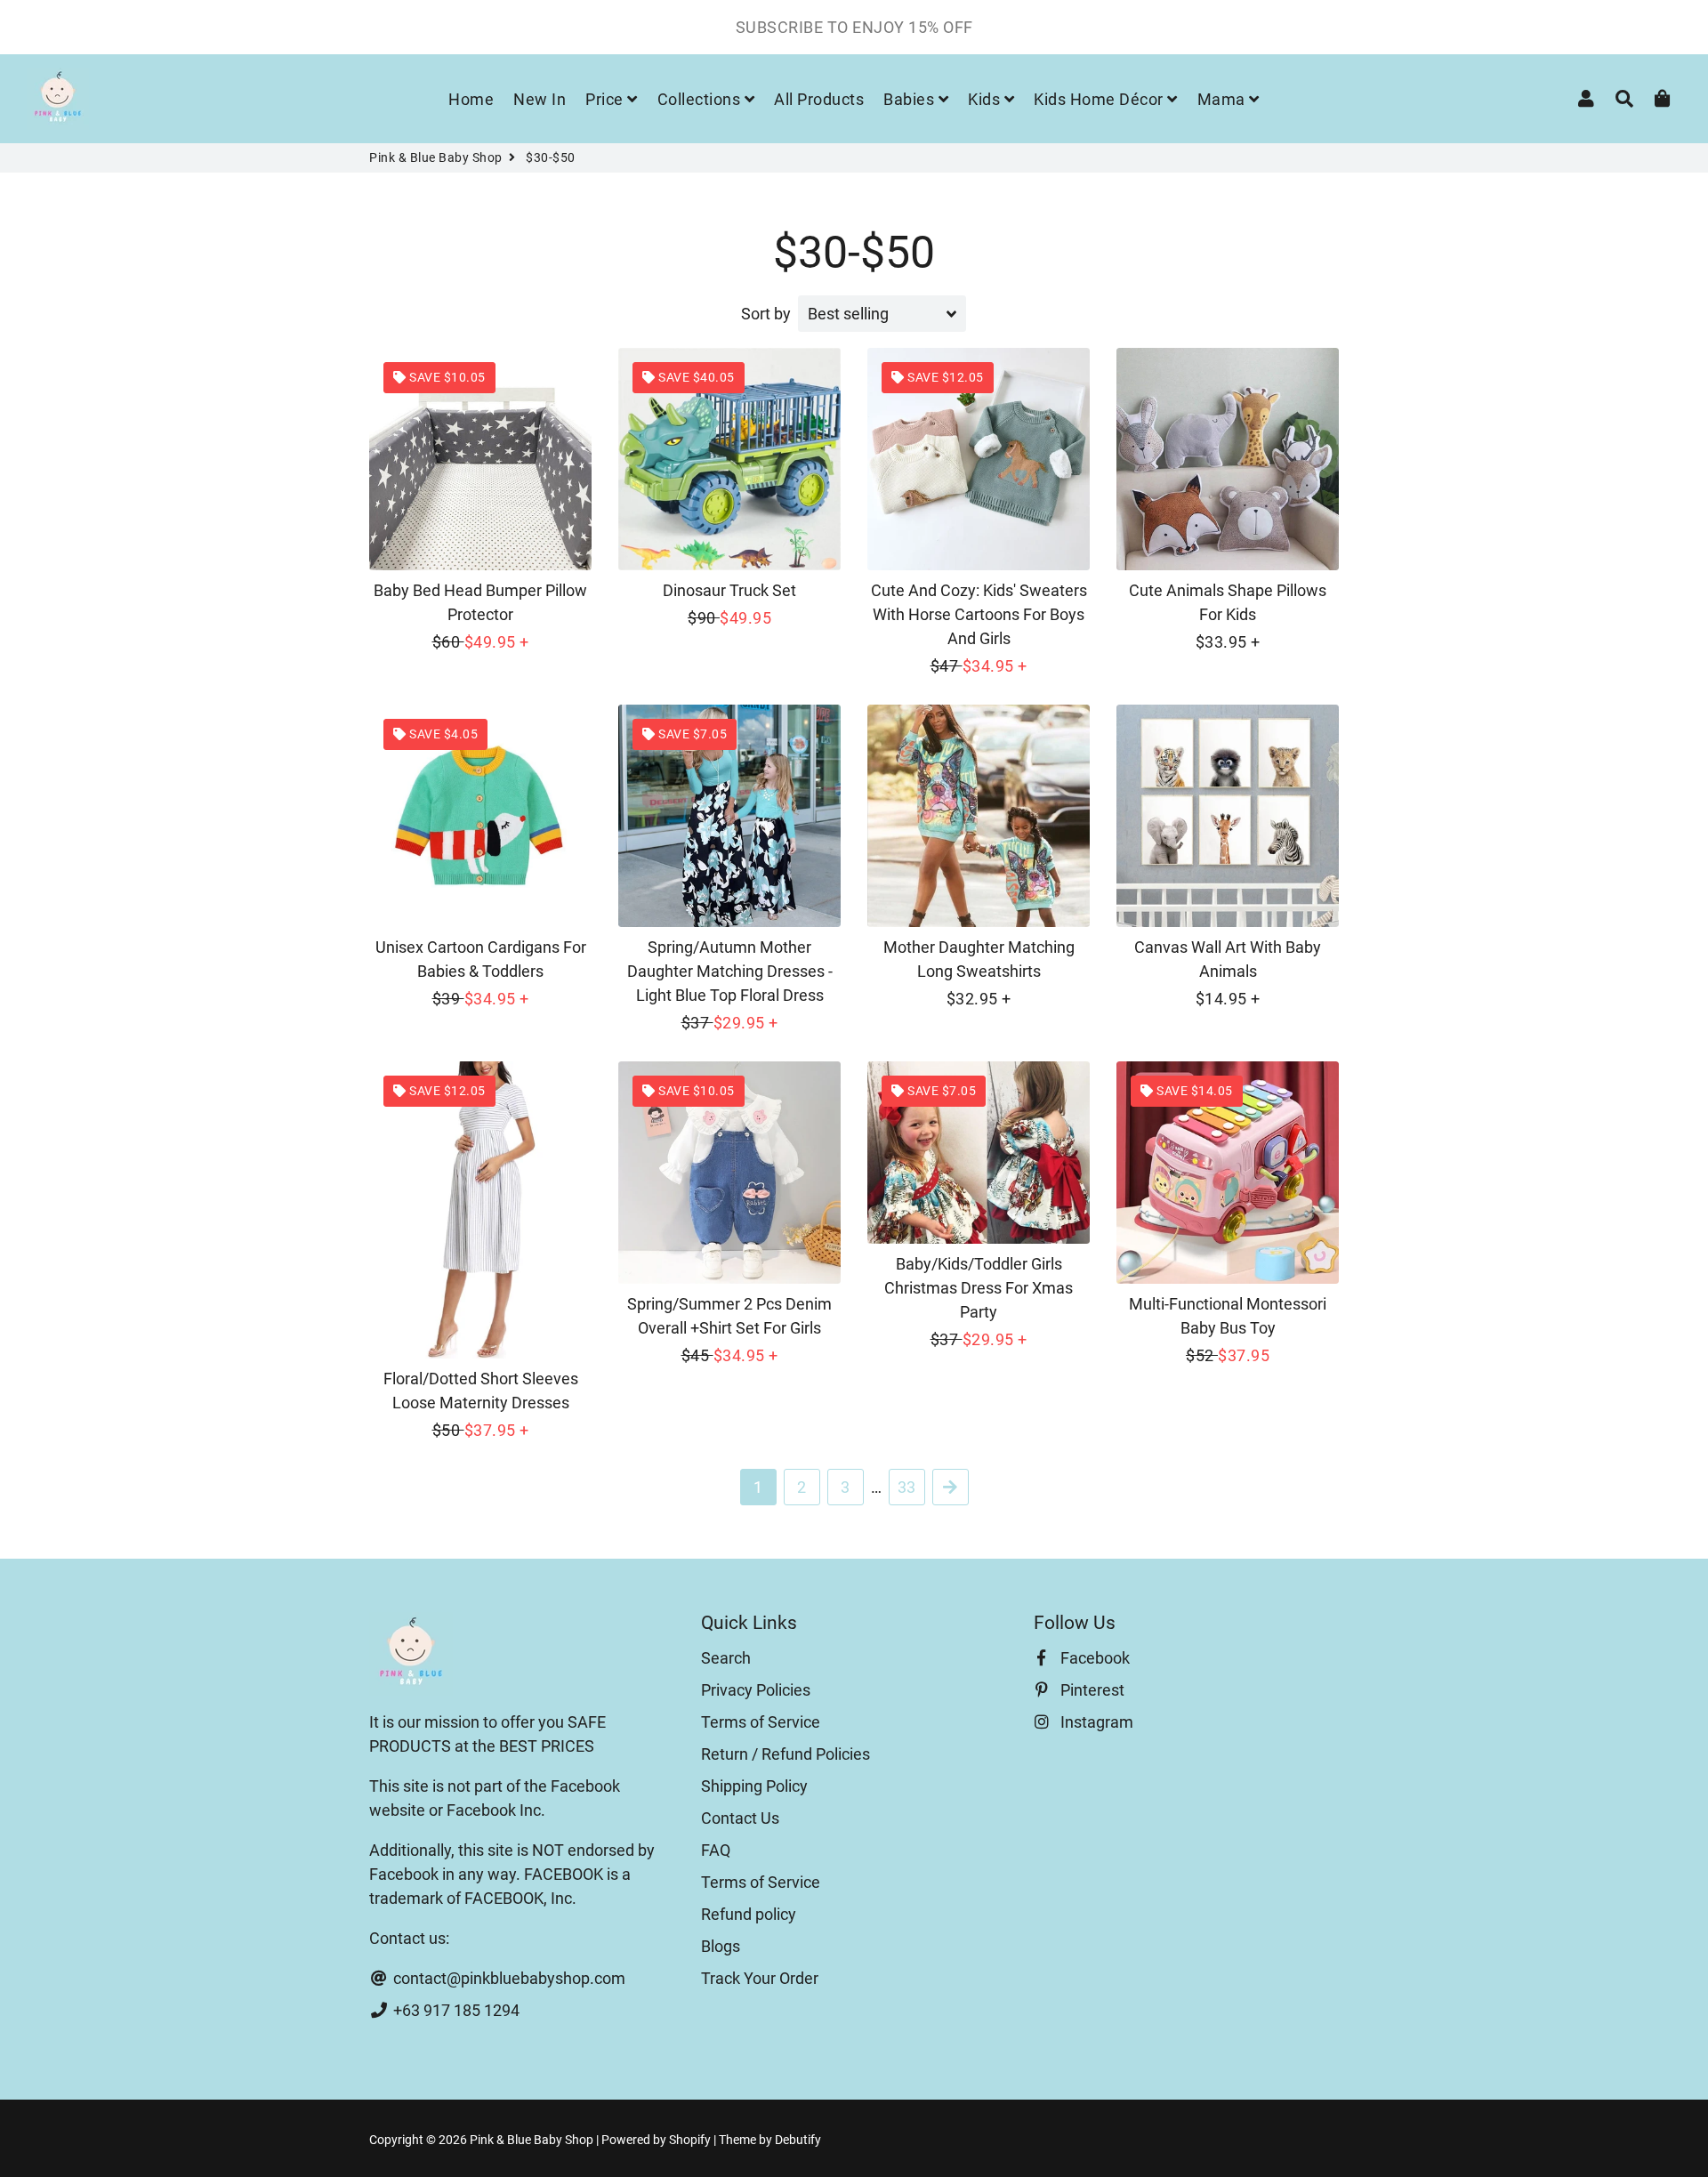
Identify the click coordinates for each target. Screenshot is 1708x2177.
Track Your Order (760, 1978)
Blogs (721, 1946)
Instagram (1095, 1722)
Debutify (798, 2140)
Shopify (690, 2140)
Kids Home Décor (1100, 99)
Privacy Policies (756, 1690)
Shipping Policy (754, 1786)
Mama (1224, 99)
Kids (986, 99)
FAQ (716, 1850)
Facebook (1093, 1658)
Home (471, 99)
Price (606, 99)
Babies (911, 99)
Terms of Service (761, 1722)
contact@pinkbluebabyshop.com (508, 1978)
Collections (701, 99)
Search (726, 1658)
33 (906, 1487)
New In (540, 99)
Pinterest (1091, 1690)
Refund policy (749, 1914)
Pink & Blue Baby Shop (436, 157)
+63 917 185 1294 (455, 2010)
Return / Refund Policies (786, 1754)
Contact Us (740, 1818)
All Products (819, 99)
